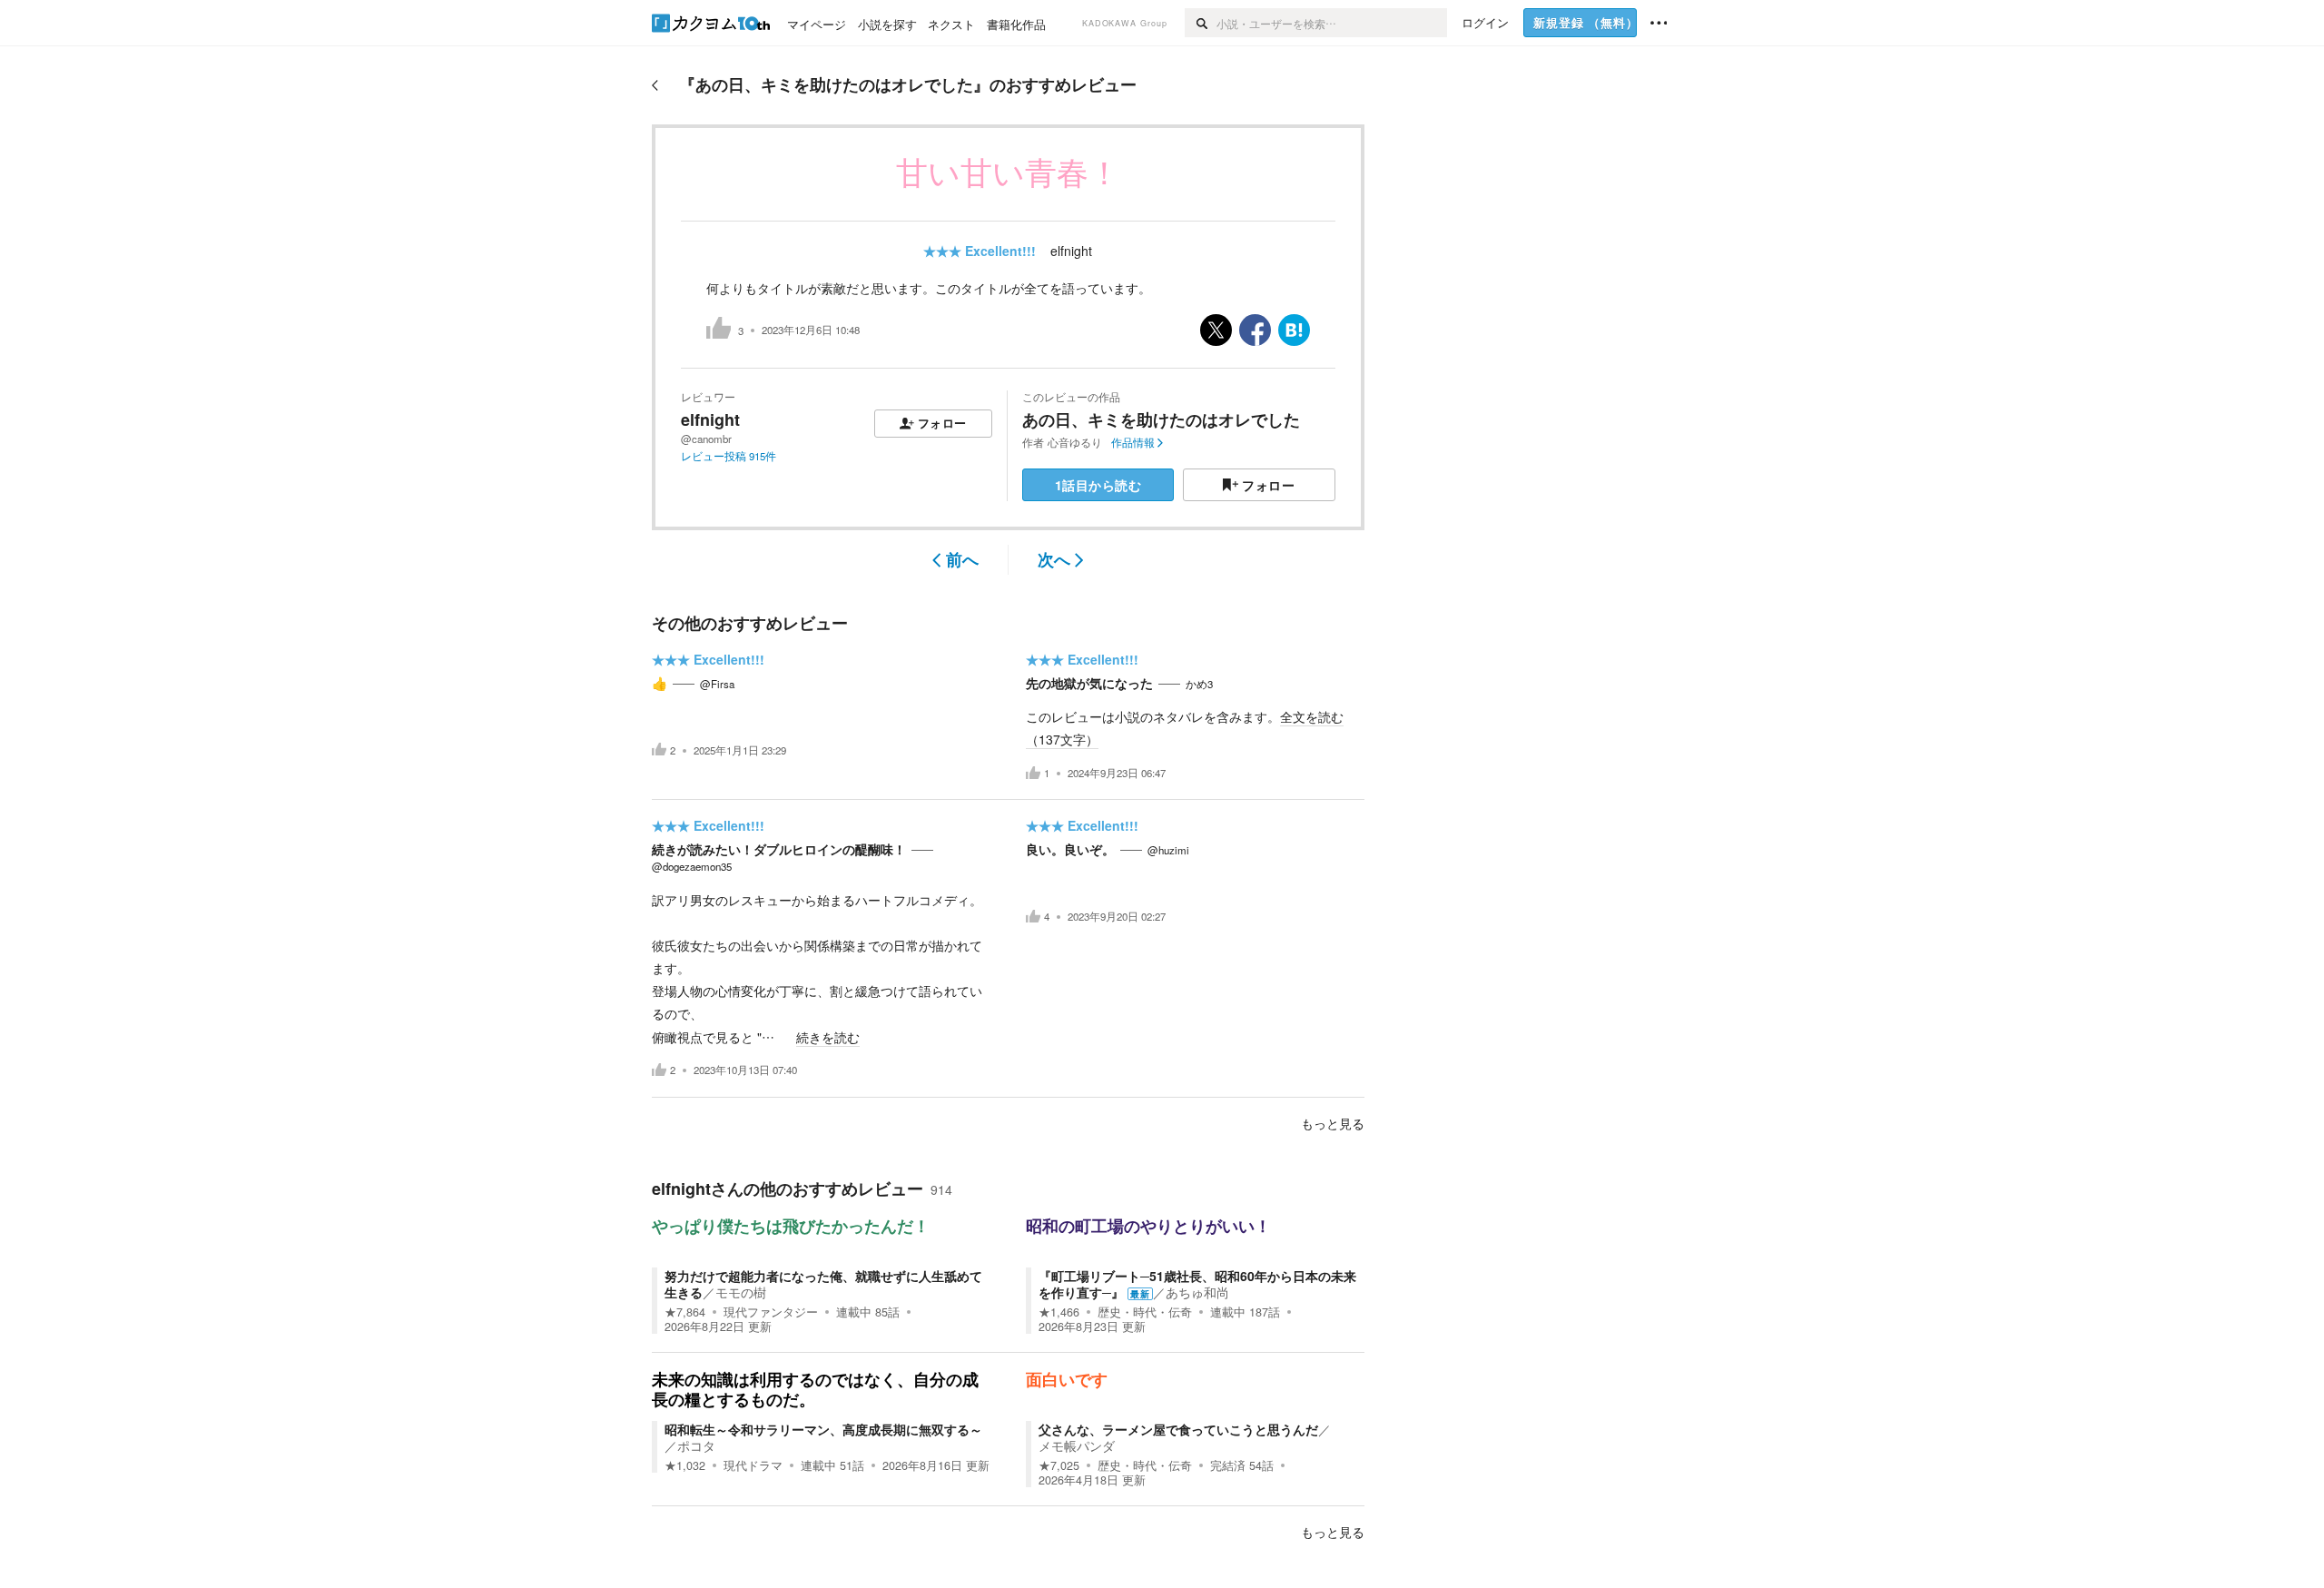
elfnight (1071, 251)
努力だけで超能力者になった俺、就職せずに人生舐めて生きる (823, 1284)
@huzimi (1168, 850)
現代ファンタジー (771, 1312)
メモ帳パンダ (1077, 1445)
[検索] (1201, 23)
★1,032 (685, 1465)
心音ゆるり (1075, 442)
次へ (1054, 559)
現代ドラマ (753, 1465)
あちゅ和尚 (1197, 1292)
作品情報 (1133, 442)
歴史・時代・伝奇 (1145, 1312)
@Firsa (717, 684)
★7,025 (1059, 1465)
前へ (962, 559)
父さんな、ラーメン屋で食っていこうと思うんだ (1178, 1429)
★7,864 (685, 1312)
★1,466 (1059, 1312)
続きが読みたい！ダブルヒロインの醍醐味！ (779, 849)
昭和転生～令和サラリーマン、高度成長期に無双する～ (823, 1429)
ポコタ (696, 1445)
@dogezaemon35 (692, 866)
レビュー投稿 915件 (729, 456)
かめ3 (1199, 684)
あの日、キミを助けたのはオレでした (1161, 419)
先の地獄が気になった (1089, 683)
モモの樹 (741, 1292)
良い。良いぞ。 (1070, 849)
